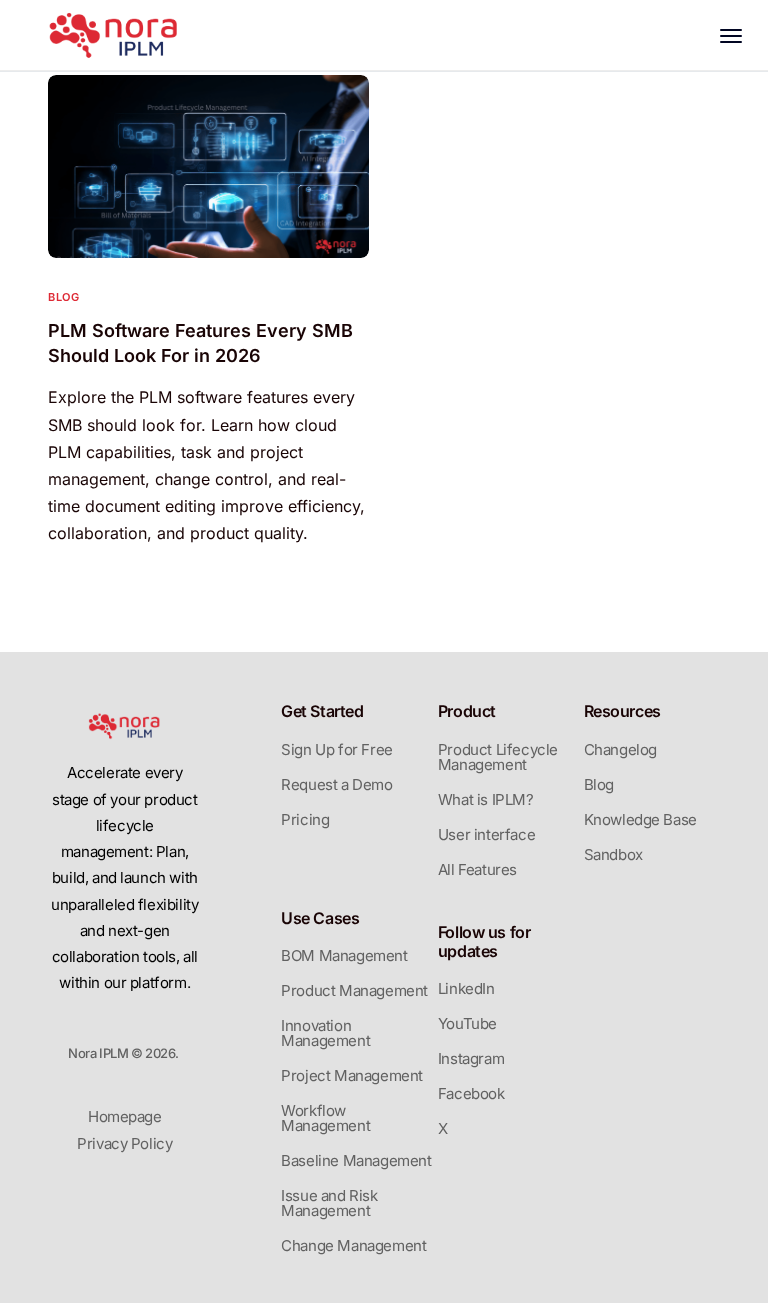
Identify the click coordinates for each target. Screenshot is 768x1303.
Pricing (305, 819)
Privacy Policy (124, 1143)
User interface (486, 834)
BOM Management (344, 955)
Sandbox (613, 854)
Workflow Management (325, 1118)
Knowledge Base (640, 819)
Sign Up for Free (337, 749)
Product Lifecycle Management (498, 757)
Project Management (352, 1075)
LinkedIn (466, 988)
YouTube (467, 1023)
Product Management (354, 990)
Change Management (353, 1245)
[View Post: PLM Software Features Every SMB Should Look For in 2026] (208, 166)
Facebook (471, 1093)
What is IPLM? (486, 799)
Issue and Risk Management (329, 1203)
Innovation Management (325, 1033)
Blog (63, 297)
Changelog (620, 749)
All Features (477, 869)
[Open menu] (736, 36)
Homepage (125, 1116)
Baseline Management (356, 1160)
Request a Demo (336, 784)
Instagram (471, 1058)
